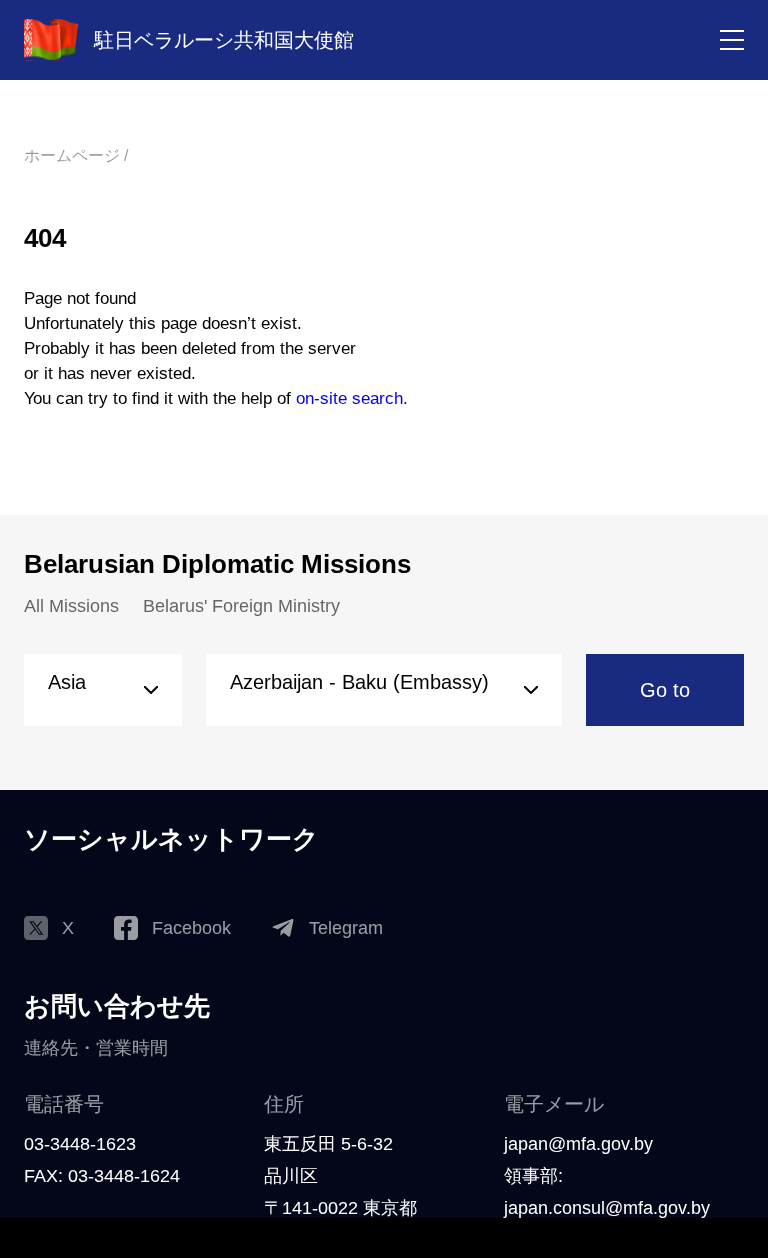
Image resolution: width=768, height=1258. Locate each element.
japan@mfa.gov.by (578, 1144)
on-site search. (352, 398)
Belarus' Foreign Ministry (241, 606)
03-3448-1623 (80, 1144)
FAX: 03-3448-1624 (102, 1176)
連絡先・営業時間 (96, 1048)
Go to (665, 690)
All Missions (71, 606)
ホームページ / (76, 155)
